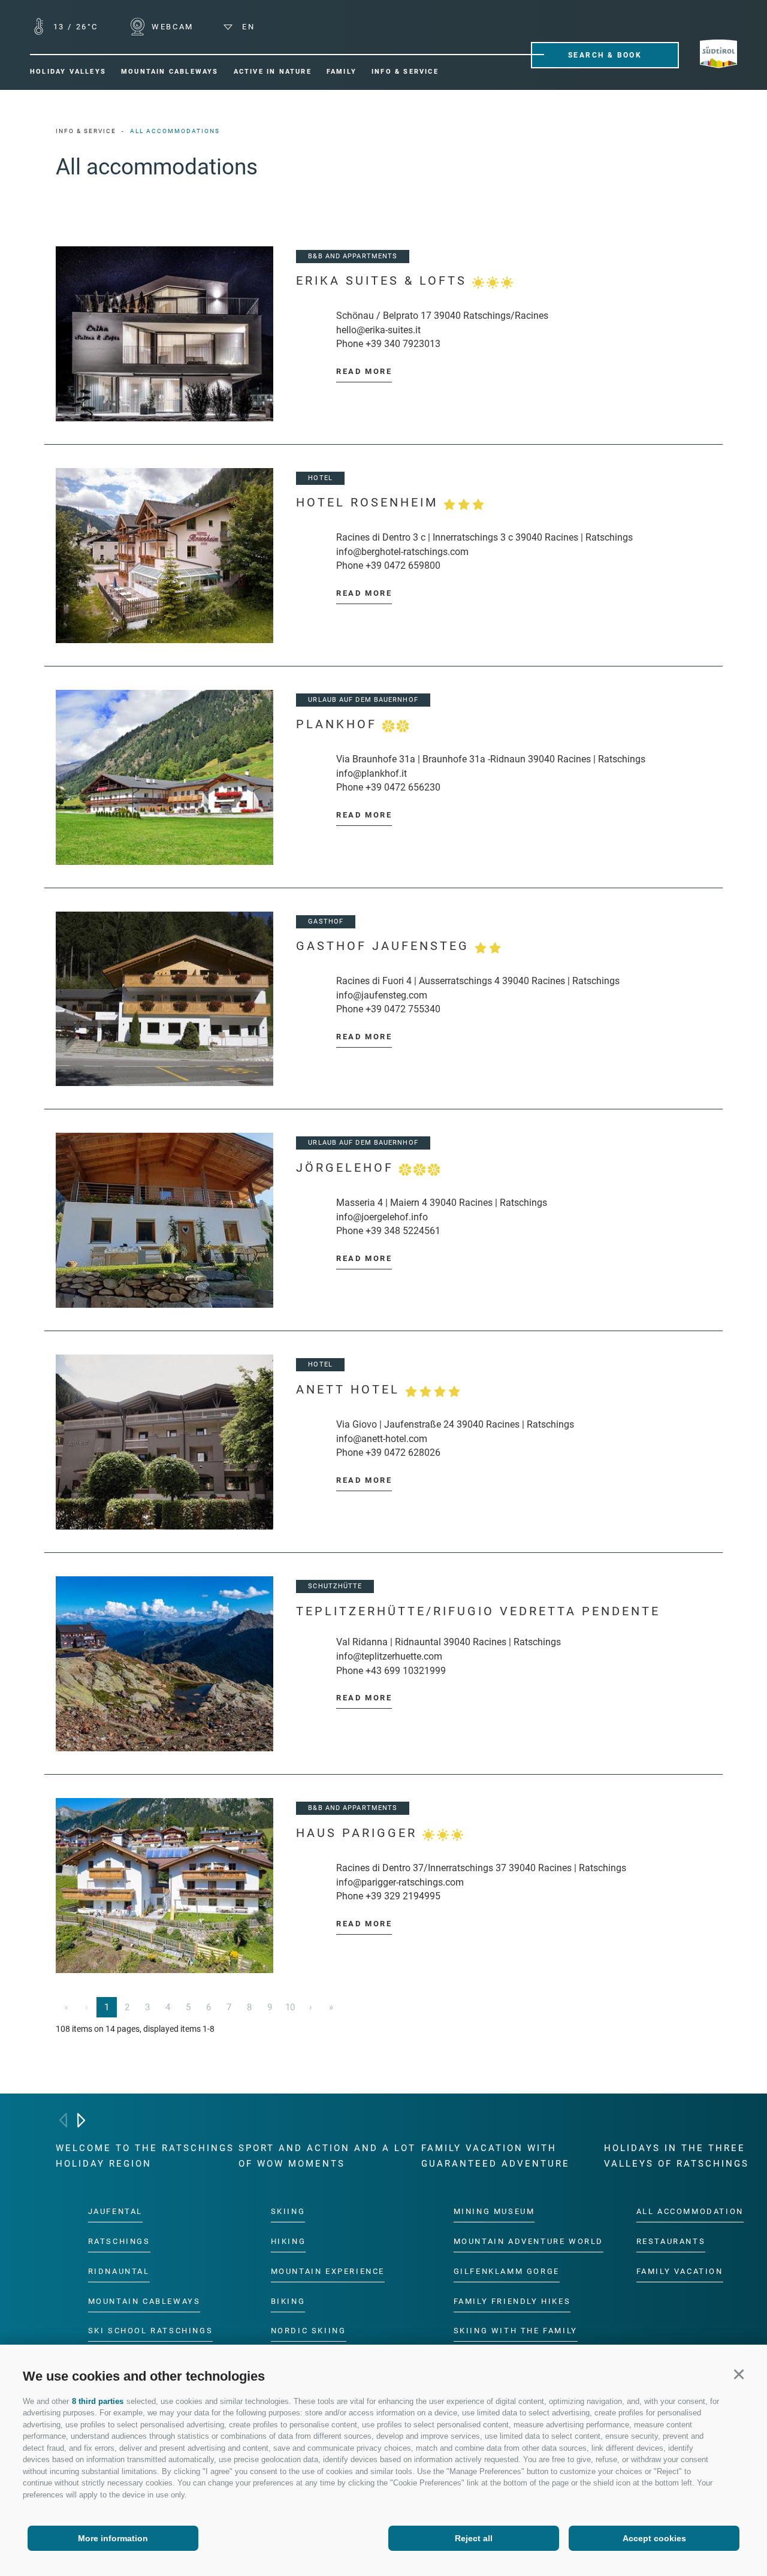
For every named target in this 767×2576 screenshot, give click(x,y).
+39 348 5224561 (403, 1231)
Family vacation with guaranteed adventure (496, 2156)
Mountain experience (328, 2271)
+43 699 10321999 (406, 1671)
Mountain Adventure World (529, 2241)
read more (364, 371)
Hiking (289, 2241)
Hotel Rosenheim (370, 503)
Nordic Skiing (309, 2331)
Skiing (288, 2211)
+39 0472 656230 (403, 787)
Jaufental (115, 2211)
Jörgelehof (348, 1168)
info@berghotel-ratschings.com (402, 552)
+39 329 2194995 (403, 1896)
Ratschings (119, 2241)
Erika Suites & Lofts (384, 281)
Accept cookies (654, 2538)
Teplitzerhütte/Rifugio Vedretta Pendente (478, 1611)
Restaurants (671, 2241)
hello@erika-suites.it (378, 330)
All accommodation (690, 2211)
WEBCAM (171, 27)
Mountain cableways (144, 2301)
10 (290, 2007)
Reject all (474, 2538)
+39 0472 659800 (403, 565)
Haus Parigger (359, 1833)
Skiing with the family (516, 2331)
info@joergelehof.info (382, 1217)
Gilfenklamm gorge (507, 2271)
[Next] (81, 2120)
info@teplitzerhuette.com (389, 1656)
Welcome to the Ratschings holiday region (145, 2156)
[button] (739, 2374)
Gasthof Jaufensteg (385, 946)
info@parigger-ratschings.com (400, 1882)
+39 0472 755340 (403, 1009)
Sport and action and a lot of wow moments (327, 2156)
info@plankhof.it (372, 773)
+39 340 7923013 (403, 344)
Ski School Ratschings (151, 2331)
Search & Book (605, 55)
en (247, 27)
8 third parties (98, 2401)
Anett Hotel (351, 1390)
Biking (288, 2301)
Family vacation (680, 2271)
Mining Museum (494, 2211)
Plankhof (339, 724)
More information (113, 2538)
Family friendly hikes (512, 2301)
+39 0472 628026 (403, 1453)
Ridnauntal (119, 2271)
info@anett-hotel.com (382, 1439)
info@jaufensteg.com (382, 995)
